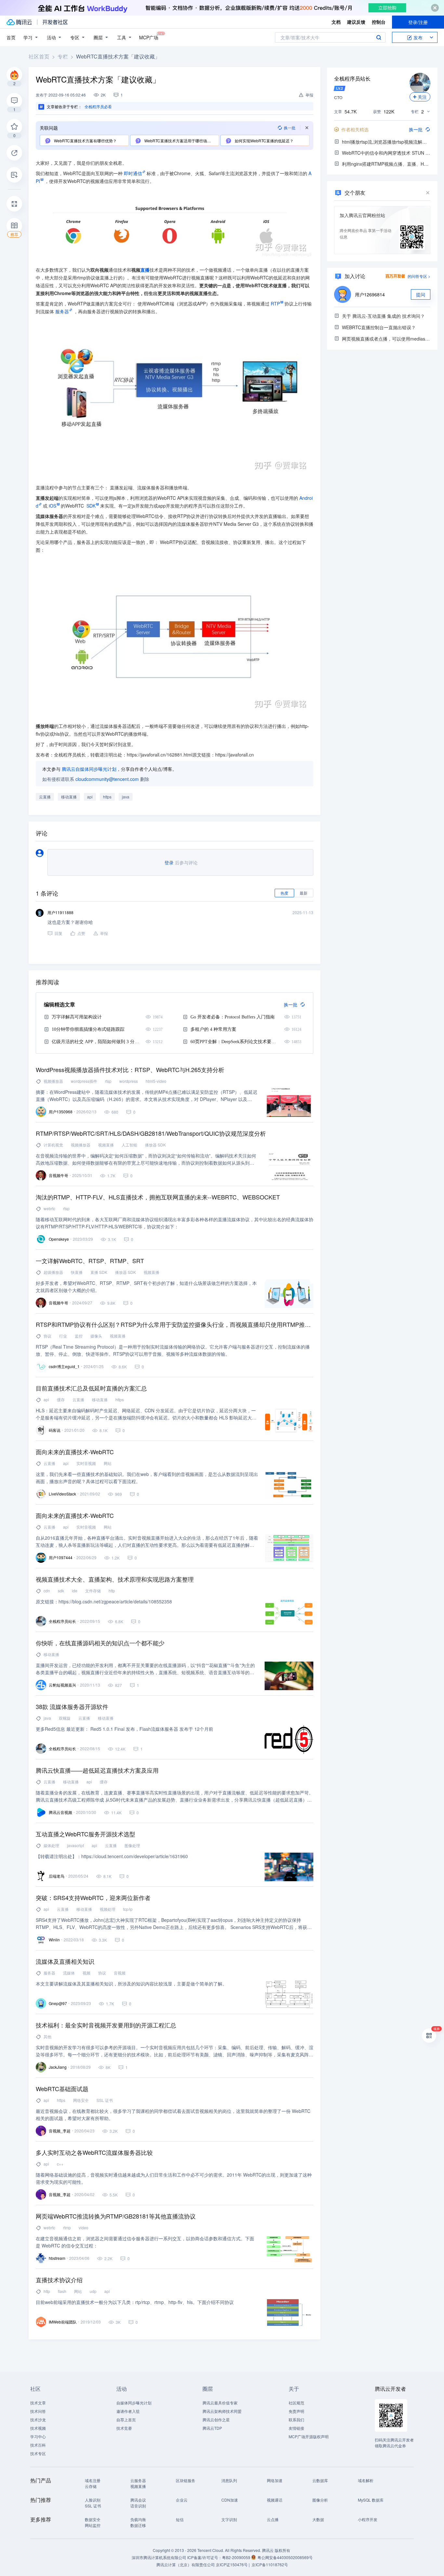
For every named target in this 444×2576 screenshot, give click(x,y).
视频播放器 (53, 1081)
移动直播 (69, 797)
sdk (61, 1591)
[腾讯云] (19, 22)
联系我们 (296, 2420)
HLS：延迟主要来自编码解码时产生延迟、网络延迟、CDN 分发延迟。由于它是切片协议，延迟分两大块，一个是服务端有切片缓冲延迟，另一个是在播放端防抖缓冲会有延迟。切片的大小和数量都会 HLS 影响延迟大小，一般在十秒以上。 (146, 1414)
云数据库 (320, 2480)
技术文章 (38, 2403)
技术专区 (38, 2453)
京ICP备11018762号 (270, 2564)
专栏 (63, 56)
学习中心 (38, 2436)
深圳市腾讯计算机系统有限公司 (159, 2557)
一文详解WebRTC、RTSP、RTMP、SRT (90, 1261)
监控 (79, 1336)
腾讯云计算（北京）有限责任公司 (186, 2564)
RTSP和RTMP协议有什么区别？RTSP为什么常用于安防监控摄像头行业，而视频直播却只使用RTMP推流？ (175, 1324)
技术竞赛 (124, 2428)
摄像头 (96, 1336)
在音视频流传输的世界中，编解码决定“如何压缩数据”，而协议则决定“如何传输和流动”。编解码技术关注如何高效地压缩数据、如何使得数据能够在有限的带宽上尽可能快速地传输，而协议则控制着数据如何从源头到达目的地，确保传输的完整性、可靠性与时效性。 (146, 1159)
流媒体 (69, 1973)
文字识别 (229, 2519)
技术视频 (38, 2428)
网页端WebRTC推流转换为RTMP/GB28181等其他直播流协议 (116, 2216)
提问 (421, 294)
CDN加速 (230, 2500)
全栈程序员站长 (352, 78)
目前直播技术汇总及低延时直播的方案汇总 (91, 1388)
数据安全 (93, 2519)
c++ (60, 2164)
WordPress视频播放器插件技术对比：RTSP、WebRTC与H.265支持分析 (130, 1069)
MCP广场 (149, 37)
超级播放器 (53, 1272)
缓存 (61, 1399)
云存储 (91, 2486)
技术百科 (38, 2445)
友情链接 (296, 2428)
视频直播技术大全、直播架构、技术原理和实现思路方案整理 (115, 1579)
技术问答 (38, 2411)
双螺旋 (65, 1718)
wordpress (129, 1081)
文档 (336, 22)
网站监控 (93, 2525)
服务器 (62, 311)
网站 (108, 1463)
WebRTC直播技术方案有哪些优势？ (85, 141)
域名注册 (93, 2480)
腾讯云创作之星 (216, 2420)
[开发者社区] (55, 22)
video (84, 2227)
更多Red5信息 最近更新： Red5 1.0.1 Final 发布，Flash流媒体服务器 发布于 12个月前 (124, 1729)
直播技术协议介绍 (59, 2280)
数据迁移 (138, 2525)
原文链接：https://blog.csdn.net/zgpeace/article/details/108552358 (104, 1601)
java (126, 797)
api (90, 797)
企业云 (182, 2500)
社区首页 (39, 56)
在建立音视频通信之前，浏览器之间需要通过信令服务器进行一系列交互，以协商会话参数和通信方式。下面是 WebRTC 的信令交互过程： (145, 2242)
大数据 (318, 2519)
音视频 (120, 1973)
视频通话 (275, 2500)
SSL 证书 (105, 2100)
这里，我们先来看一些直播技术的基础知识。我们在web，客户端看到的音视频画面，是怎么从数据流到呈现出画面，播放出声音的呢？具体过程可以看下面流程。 (147, 1478)
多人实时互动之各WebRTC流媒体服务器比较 (94, 2152)
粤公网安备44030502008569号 (285, 2557)
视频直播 (106, 1145)
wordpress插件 (84, 1081)
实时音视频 (86, 1463)
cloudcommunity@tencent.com (107, 779)
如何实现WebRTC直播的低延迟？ (264, 141)
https (107, 797)
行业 (63, 1336)
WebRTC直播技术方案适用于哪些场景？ (179, 141)
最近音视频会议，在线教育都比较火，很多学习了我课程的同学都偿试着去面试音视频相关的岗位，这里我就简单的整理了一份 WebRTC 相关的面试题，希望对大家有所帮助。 (173, 2115)
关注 (422, 97)
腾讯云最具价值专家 (220, 2403)
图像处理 (132, 1845)
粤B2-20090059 (237, 2557)
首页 (11, 37)
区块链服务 (186, 2480)
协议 (47, 1336)
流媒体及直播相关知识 (65, 1961)
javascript (75, 1845)
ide (75, 1591)
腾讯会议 (138, 2500)
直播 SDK (99, 1272)
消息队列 (229, 2480)
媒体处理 (51, 1845)
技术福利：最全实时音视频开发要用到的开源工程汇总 (106, 2025)
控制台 (379, 22)
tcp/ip (128, 1909)
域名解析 (366, 2480)
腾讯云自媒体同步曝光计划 (89, 769)
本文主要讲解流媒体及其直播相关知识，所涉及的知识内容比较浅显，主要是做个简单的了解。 (131, 1984)
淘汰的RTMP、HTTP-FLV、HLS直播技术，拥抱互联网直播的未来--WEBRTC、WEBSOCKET (158, 1197)
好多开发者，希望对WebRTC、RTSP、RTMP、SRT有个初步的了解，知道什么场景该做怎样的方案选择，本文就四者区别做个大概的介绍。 (146, 1287)
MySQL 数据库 (371, 2500)
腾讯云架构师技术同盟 (222, 2411)
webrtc (49, 1208)
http (112, 1591)
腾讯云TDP (212, 2428)
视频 (86, 1973)
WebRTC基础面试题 (62, 2089)
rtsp (108, 1081)
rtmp (67, 2227)
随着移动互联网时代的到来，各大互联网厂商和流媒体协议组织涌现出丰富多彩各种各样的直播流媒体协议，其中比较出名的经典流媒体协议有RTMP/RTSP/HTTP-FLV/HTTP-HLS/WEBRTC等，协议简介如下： (175, 1223)
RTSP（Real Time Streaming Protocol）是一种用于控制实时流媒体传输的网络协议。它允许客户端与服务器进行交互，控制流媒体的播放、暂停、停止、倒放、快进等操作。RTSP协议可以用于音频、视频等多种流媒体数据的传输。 (173, 1350)
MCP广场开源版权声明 (309, 2436)
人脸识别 (93, 2500)
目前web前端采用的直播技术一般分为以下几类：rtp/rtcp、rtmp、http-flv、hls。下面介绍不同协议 (135, 2302)
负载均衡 (138, 2519)
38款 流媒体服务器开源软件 (72, 1706)
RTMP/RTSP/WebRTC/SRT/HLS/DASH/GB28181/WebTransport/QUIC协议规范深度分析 (151, 1133)
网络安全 (81, 2100)
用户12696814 (370, 294)
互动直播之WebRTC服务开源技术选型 (85, 1834)
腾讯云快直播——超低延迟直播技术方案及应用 (97, 1770)
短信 (180, 2519)
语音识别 (138, 2506)
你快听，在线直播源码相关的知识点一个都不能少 (100, 1643)
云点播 (273, 2519)
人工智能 (129, 1145)
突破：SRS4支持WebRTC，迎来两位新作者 (93, 1897)
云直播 (45, 797)
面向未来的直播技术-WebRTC (75, 1452)
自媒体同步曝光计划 (134, 2403)
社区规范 (296, 2403)
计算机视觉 (53, 1145)
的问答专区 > (419, 276)
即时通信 (133, 173)
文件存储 (93, 1591)
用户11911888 (60, 912)
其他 (47, 2036)
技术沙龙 (38, 2420)
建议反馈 (356, 22)
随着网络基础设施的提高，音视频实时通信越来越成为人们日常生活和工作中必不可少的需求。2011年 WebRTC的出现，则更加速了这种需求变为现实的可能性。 (174, 2178)
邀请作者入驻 (128, 2411)
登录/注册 (418, 22)
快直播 (77, 1272)
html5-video (156, 1081)
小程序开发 (368, 2519)
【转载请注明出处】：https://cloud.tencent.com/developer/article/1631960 (112, 1856)
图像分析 (320, 2500)
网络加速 (275, 2480)
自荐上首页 (126, 2420)
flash (62, 2291)
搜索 (379, 37)
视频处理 (108, 1909)
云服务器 (138, 2480)
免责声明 (296, 2411)
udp (93, 2291)
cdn (47, 1591)
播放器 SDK (155, 1145)
